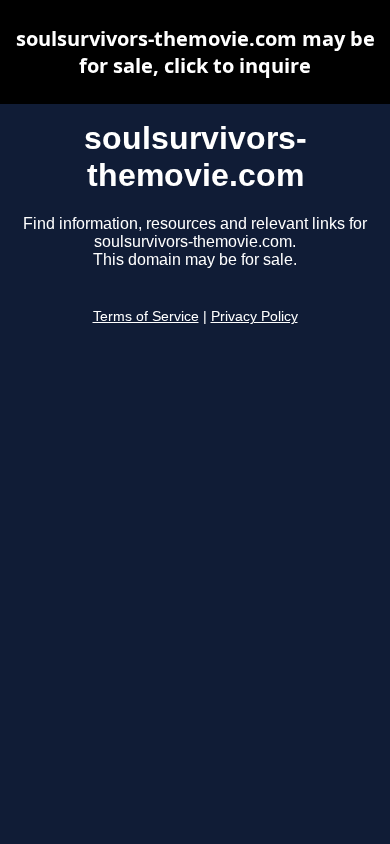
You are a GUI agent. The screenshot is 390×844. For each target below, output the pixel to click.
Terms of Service (146, 316)
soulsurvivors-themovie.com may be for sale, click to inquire (195, 52)
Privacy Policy (254, 316)
